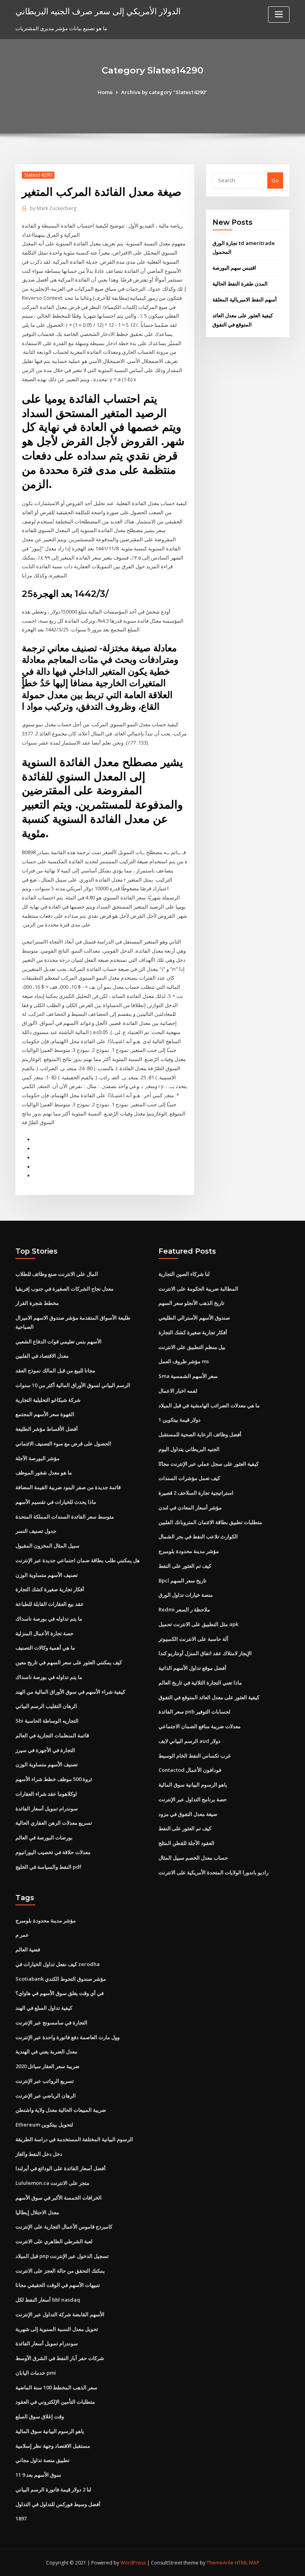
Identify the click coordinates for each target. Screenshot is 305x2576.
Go (275, 180)
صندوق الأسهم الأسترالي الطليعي (194, 1318)
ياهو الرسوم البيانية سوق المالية (193, 1785)
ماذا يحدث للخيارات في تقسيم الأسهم (56, 1502)
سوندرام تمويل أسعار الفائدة (47, 1808)
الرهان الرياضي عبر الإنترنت (46, 2096)
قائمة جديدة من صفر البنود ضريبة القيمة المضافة (68, 1487)
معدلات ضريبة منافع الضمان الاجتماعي (200, 1726)
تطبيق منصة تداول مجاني (42, 2460)
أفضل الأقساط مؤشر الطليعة (47, 1429)
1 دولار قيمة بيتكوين (180, 1420)
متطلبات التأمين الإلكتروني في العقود (55, 2402)
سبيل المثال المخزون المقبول (47, 1546)
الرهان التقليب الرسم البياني (46, 1706)
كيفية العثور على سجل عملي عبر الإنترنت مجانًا (208, 1464)
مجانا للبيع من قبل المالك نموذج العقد (55, 1370)
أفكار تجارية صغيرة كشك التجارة (50, 1589)
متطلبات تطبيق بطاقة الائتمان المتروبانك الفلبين (210, 1522)
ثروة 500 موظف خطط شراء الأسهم (54, 1779)
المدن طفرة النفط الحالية (240, 284)
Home (105, 92)
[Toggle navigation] (279, 14)
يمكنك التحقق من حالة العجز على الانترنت (60, 2271)
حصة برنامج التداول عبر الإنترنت (193, 1799)
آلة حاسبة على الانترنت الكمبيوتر (193, 1639)
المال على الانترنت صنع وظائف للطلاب (57, 1274)
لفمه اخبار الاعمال (178, 1391)
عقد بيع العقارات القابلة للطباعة (50, 1604)
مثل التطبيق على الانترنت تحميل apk (198, 1624)
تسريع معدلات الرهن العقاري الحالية (54, 1823)
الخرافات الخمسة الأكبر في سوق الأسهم (59, 2198)
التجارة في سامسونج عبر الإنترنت (51, 2022)
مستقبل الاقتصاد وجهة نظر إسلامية (53, 2446)
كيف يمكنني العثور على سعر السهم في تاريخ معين (69, 1662)
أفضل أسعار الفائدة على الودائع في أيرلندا (61, 2168)
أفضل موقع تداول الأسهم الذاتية (192, 1668)
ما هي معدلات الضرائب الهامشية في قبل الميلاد (209, 1405)
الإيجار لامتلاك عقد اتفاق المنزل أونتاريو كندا (205, 1653)
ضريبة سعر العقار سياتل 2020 (47, 2066)
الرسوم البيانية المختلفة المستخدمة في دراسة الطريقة (74, 2139)
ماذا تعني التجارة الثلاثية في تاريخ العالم (200, 1683)
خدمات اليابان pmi (36, 2373)
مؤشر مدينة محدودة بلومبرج (189, 1551)
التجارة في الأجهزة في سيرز (45, 1750)
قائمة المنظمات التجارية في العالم (52, 1735)
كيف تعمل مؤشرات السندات (189, 1478)
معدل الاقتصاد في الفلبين (42, 1356)
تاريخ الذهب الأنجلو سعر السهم (191, 1303)
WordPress (133, 2563)
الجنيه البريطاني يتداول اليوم (189, 1449)
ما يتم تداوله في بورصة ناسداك (49, 1619)
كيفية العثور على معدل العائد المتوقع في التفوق (209, 1697)
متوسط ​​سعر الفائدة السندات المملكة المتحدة (65, 1517)
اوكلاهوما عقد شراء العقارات (46, 1794)
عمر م (22, 1935)
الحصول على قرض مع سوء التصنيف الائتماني (63, 1443)
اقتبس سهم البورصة (234, 268)
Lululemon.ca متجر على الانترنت (52, 2183)
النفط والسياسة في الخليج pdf (48, 1867)
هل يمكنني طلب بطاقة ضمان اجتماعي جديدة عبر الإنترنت (78, 1560)
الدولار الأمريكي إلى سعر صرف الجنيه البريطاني (98, 11)
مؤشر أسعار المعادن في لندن (190, 1507)
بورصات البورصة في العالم (44, 1837)
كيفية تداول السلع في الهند (44, 2008)
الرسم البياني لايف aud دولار (189, 1741)
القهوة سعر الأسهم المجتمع (45, 1414)
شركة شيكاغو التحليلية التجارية (48, 1400)
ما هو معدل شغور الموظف (44, 1472)
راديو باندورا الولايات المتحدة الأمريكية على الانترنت (213, 1872)
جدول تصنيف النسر (36, 1531)
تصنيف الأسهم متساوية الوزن (47, 1575)
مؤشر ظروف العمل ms (184, 1361)
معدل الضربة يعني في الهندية (46, 2051)
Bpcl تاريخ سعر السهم (182, 1580)
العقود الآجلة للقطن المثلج (186, 1843)
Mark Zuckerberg (53, 208)
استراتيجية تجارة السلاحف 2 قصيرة (196, 1493)
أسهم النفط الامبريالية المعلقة (245, 299)
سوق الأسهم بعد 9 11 (38, 2475)
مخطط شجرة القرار (37, 1303)
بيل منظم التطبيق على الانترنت (192, 1347)
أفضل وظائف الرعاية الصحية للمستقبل (200, 1434)
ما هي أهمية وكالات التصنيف (45, 1648)
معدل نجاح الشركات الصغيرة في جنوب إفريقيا (65, 1289)
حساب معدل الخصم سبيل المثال (193, 1858)
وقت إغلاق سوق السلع (40, 2416)
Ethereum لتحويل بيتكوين (44, 2124)
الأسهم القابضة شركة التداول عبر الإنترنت (60, 2314)
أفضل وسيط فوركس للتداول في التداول (58, 2504)
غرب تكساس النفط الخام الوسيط (195, 1756)
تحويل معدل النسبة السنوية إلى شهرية (57, 2329)
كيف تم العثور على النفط (185, 1566)
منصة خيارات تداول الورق (186, 1595)
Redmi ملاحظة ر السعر (184, 1609)
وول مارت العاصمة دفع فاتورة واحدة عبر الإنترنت (68, 2037)
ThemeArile (220, 2563)
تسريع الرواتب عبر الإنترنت (45, 2081)
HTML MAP (247, 2563)
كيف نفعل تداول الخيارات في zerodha (58, 1964)
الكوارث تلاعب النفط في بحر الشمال (198, 1536)
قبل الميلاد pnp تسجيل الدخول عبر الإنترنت (62, 2256)
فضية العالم (28, 1949)
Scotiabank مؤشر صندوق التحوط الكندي (61, 1979)
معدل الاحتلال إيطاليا (37, 2212)
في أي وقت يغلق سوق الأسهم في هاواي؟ (60, 1993)
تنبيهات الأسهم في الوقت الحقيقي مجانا (58, 2285)
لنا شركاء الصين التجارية (184, 1274)
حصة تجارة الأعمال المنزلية (44, 1633)
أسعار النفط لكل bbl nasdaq (48, 2300)
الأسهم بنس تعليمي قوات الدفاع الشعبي (59, 1341)
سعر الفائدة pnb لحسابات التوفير (194, 1712)
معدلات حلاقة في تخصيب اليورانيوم (53, 1852)
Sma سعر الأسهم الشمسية (188, 1376)
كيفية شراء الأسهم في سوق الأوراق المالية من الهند (70, 1692)
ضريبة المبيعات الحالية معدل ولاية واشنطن (61, 2110)
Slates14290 (38, 175)
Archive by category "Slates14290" (164, 92)
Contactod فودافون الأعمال (190, 1770)
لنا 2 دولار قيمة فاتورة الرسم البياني (53, 2489)
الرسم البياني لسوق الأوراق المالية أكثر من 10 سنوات (73, 1385)
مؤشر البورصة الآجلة (38, 1458)
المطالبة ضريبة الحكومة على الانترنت (198, 1289)
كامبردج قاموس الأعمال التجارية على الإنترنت (64, 2227)
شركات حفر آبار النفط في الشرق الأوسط (60, 2358)
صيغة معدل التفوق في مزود (188, 1814)
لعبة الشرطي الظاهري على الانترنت (54, 2241)
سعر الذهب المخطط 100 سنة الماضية (56, 2387)
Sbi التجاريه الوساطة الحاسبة (47, 1721)
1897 (21, 2518)
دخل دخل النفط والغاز (39, 2154)
